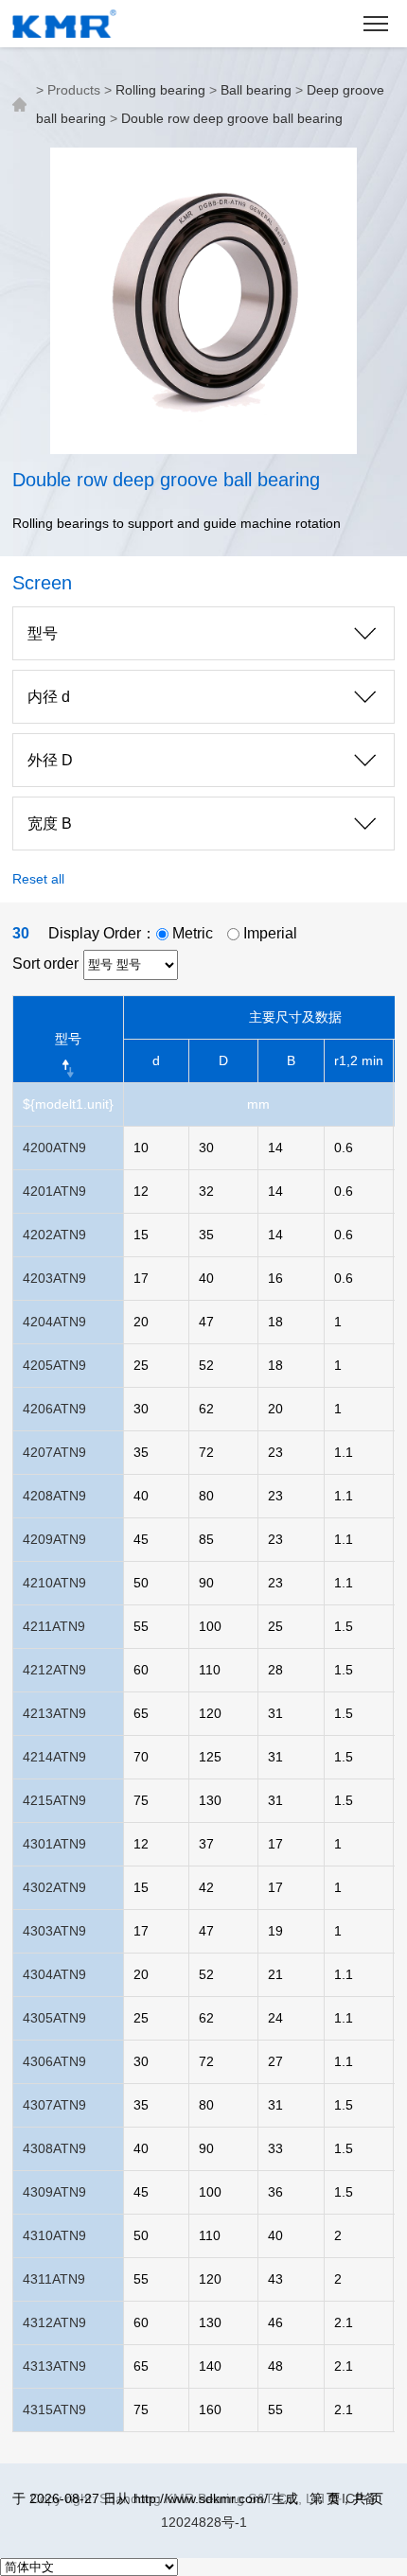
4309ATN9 (54, 2192)
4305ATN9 (54, 2018)
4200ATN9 (54, 1148)
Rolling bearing (160, 90)
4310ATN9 (54, 2235)
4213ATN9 (54, 1713)
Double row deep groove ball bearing (232, 118)
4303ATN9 (54, 1931)
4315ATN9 (54, 2410)
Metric (191, 933)
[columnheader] (68, 1039)
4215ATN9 (54, 1800)
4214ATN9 (54, 1757)
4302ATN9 (54, 1887)
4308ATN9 (54, 2148)
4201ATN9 (54, 1191)
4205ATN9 (54, 1365)
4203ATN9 (54, 1278)
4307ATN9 (54, 2105)
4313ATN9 (54, 2366)
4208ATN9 (54, 1496)
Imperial (268, 933)
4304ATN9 (54, 1974)
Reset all (38, 879)
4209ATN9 (54, 1539)
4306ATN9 (54, 2061)
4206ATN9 (54, 1409)
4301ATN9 (54, 1844)
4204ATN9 (54, 1322)
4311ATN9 (54, 2279)
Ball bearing (256, 90)
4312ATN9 (54, 2322)
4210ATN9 (54, 1583)
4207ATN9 (54, 1452)
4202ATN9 (54, 1235)
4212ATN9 (54, 1670)
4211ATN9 (54, 1626)
